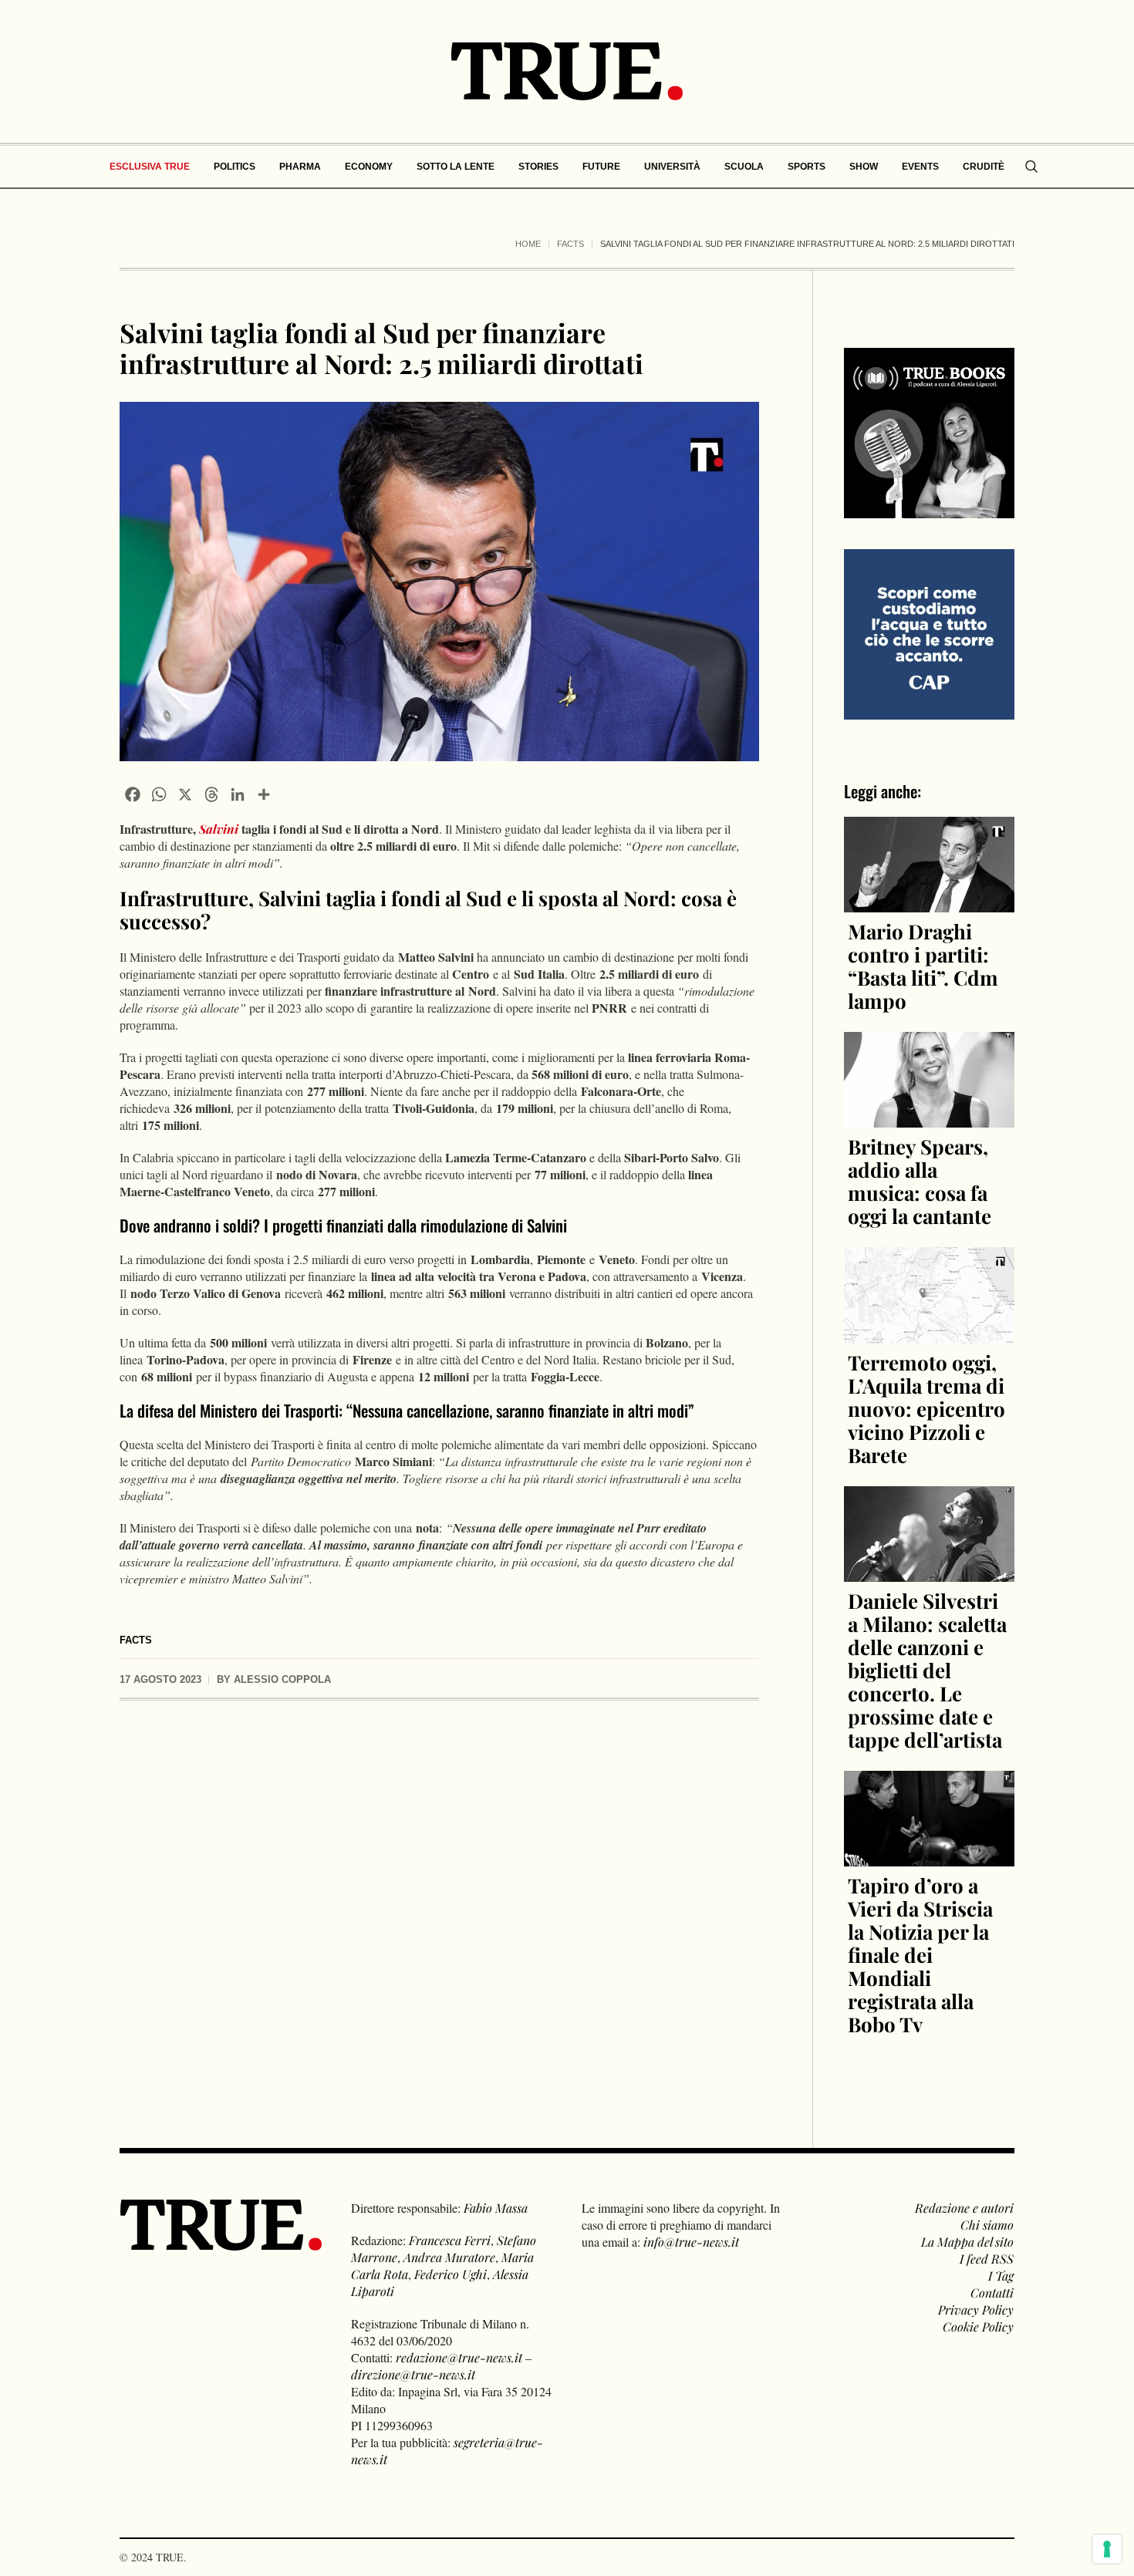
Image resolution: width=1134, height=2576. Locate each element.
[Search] (1031, 167)
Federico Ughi (451, 2274)
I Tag (1001, 2276)
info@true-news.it (691, 2242)
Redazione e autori (964, 2208)
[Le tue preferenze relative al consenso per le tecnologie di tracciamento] (1107, 2549)
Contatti (992, 2293)
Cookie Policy (978, 2326)
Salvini (219, 829)
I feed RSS (987, 2259)
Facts (570, 244)
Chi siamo (987, 2225)
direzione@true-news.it (413, 2374)
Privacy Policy (976, 2310)
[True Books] (929, 509)
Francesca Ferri (450, 2240)
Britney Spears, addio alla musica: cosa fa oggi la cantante (920, 1181)
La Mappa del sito (967, 2242)
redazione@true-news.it (459, 2357)
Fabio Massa (496, 2208)
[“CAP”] (929, 633)
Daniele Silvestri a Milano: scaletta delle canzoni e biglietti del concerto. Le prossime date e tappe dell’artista (927, 1670)
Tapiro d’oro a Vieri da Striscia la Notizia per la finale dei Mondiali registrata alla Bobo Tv (920, 1955)
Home (528, 244)
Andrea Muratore (449, 2257)
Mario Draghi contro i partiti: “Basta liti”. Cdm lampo (923, 966)
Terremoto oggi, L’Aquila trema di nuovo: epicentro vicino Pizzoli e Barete (926, 1409)
